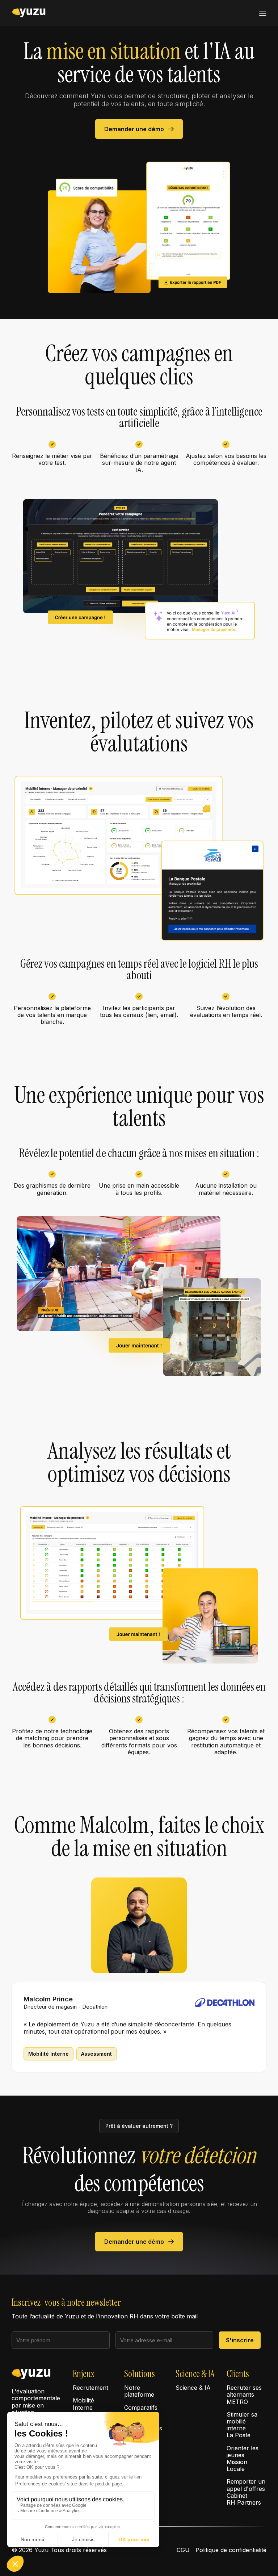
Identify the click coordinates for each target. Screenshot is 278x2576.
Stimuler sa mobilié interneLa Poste (242, 2425)
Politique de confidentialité (231, 2550)
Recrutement (90, 2388)
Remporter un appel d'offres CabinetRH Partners (246, 2492)
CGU (183, 2550)
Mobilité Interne (83, 2404)
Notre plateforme (139, 2391)
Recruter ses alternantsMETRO (244, 2395)
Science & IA (193, 2388)
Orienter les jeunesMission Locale (243, 2459)
